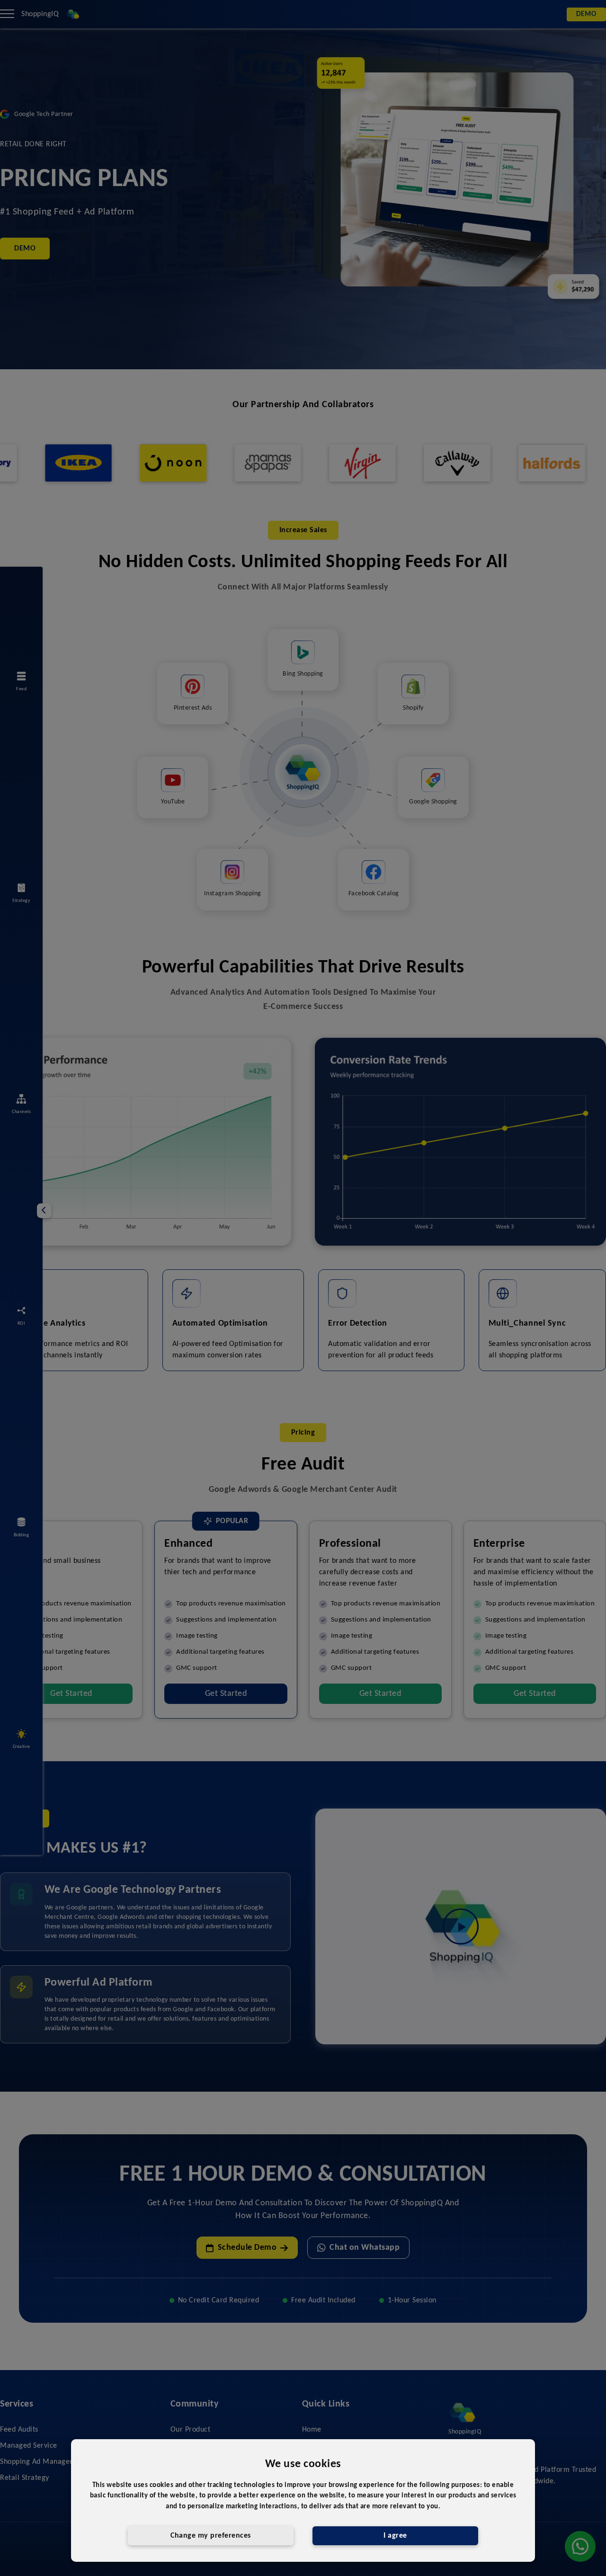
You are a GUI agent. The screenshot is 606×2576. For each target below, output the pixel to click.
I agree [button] (395, 2536)
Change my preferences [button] (211, 2536)
